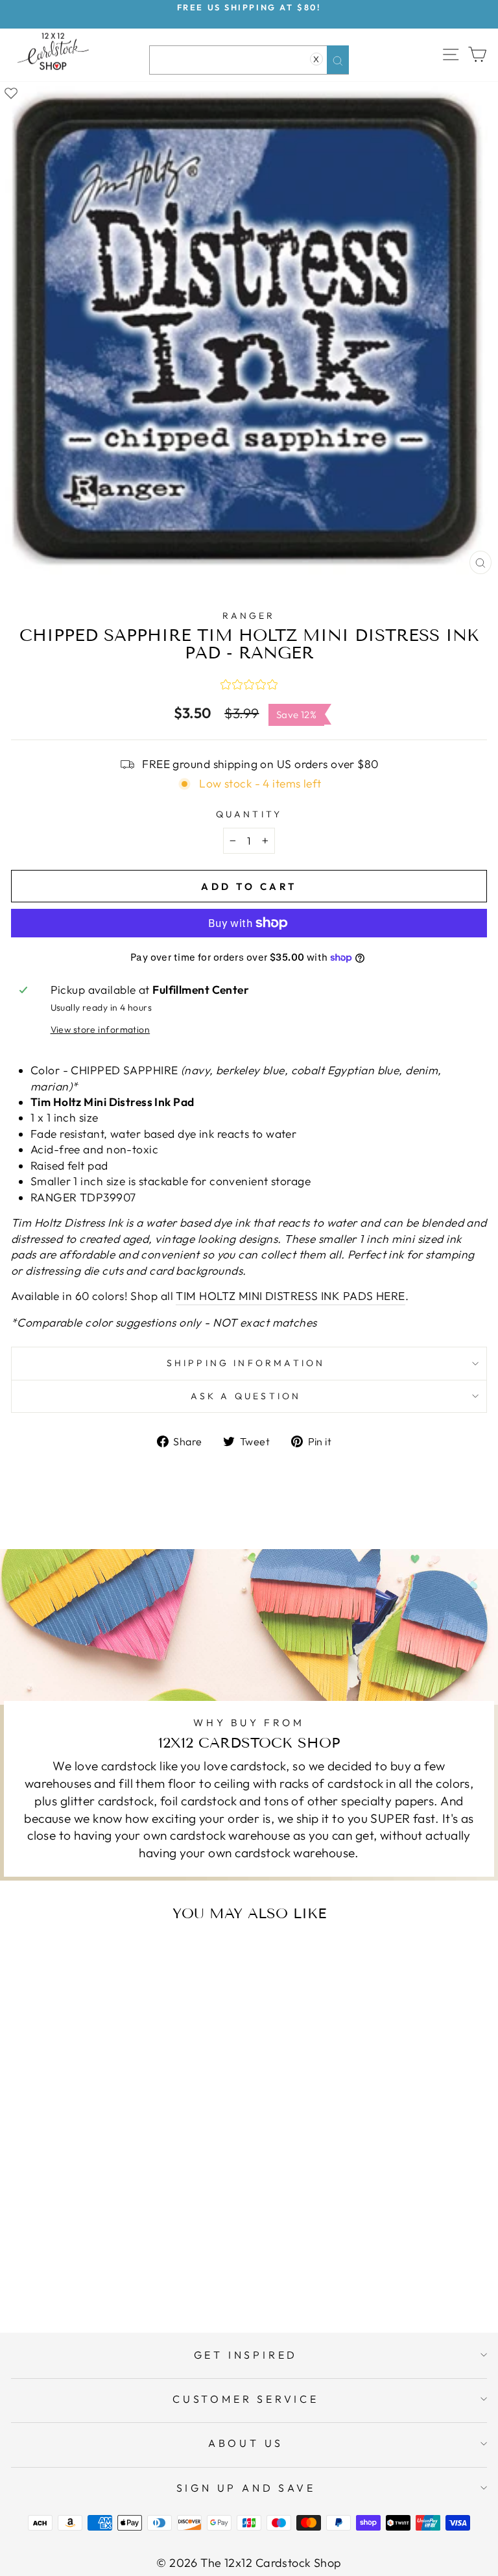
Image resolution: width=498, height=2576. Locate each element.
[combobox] (249, 60)
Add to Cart (139, 2271)
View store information (101, 1029)
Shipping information (246, 1363)
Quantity (249, 814)
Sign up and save (246, 2488)
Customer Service (246, 2399)
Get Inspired (246, 2355)
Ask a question (246, 1396)
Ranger (249, 616)
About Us (246, 2443)
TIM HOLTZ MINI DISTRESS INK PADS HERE (290, 1296)
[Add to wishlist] (11, 92)
